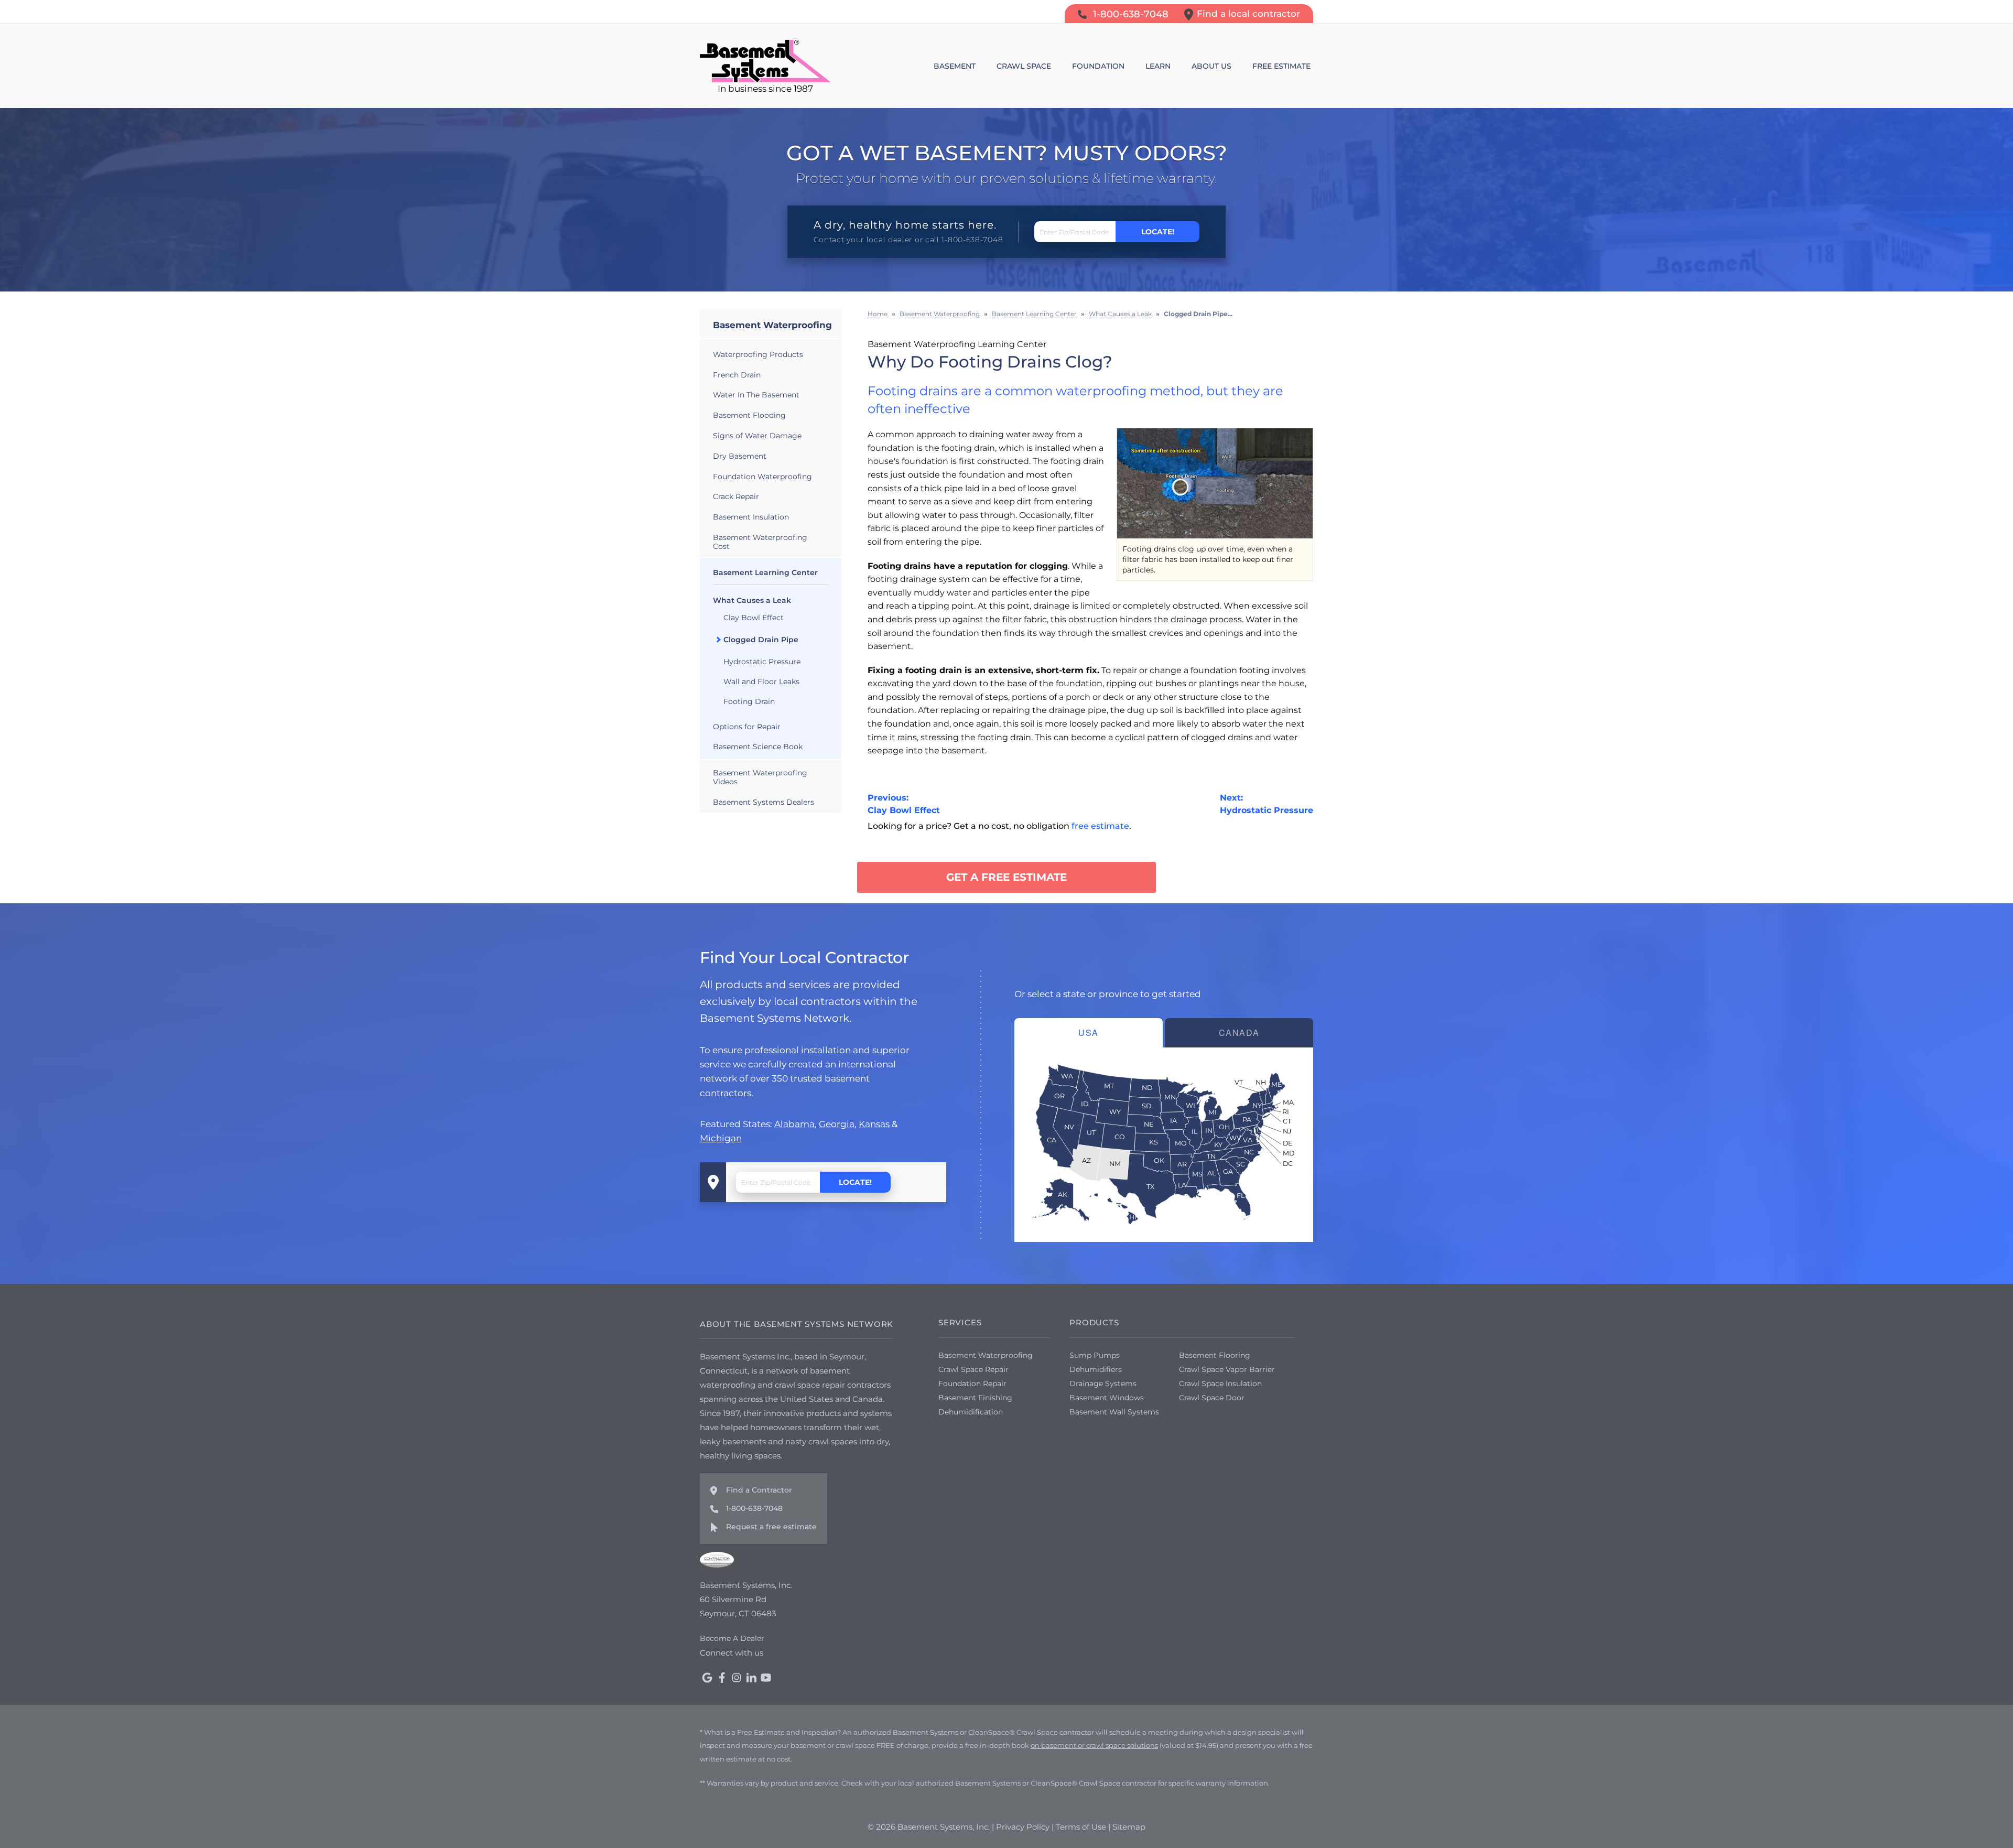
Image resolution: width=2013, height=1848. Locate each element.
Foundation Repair (972, 1384)
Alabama (794, 1124)
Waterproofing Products (758, 354)
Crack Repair (736, 496)
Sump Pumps (1095, 1355)
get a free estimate (1006, 877)
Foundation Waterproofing (762, 477)
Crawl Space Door (1212, 1398)
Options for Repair (747, 727)
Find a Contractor (759, 1490)
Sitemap (1129, 1827)
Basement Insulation (751, 517)
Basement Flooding (749, 415)
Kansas (874, 1124)
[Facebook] (722, 1678)
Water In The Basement (756, 395)
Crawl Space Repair (973, 1369)
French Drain (737, 375)
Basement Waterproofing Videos (760, 777)
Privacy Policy (1023, 1827)
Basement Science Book (758, 747)
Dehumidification (971, 1412)
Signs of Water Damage (757, 436)
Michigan (721, 1138)
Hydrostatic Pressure (762, 662)
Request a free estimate (771, 1527)
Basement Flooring (1215, 1355)
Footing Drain (749, 701)
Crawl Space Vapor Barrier (1227, 1369)
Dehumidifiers (1096, 1369)
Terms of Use (1081, 1827)
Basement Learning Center (765, 572)
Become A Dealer (732, 1638)
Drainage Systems (1103, 1384)
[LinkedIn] (751, 1678)
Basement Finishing (975, 1398)
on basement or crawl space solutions (1094, 1745)
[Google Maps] (707, 1678)
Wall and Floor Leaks (761, 682)
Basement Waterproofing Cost (760, 542)
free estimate (1100, 826)
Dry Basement (740, 456)
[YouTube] (766, 1678)
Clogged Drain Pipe (761, 640)
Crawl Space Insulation (1220, 1384)
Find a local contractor (1248, 14)
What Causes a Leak (752, 600)
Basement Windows (1107, 1398)
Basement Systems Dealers (764, 802)
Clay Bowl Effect (754, 618)
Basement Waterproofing (772, 325)
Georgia (837, 1124)
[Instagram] (737, 1678)
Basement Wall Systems (1114, 1412)
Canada (1239, 1033)
